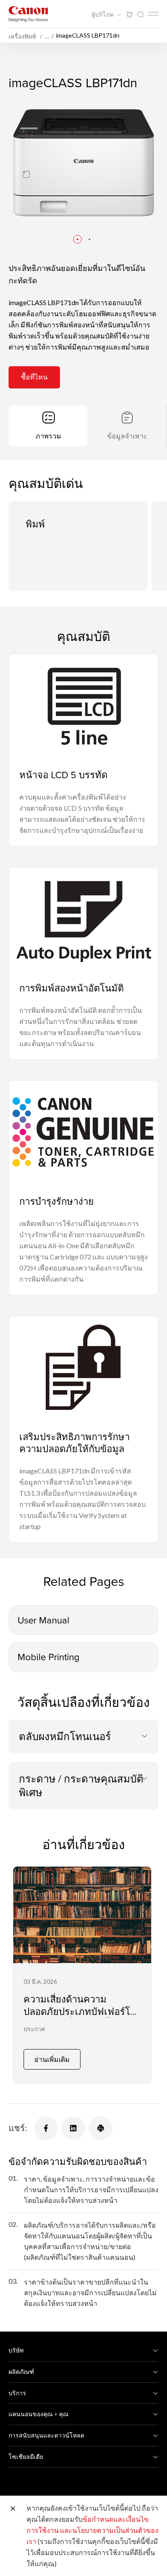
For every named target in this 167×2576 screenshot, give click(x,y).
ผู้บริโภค (103, 15)
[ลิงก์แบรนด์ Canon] (28, 14)
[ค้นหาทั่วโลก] (140, 15)
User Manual (43, 1620)
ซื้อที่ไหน (34, 377)
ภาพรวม (48, 436)
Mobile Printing (49, 1657)
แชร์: (18, 2128)
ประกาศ (34, 2029)
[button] (78, 239)
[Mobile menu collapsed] (153, 14)
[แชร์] (46, 2128)
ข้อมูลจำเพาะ (127, 436)
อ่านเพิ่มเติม (52, 2059)
